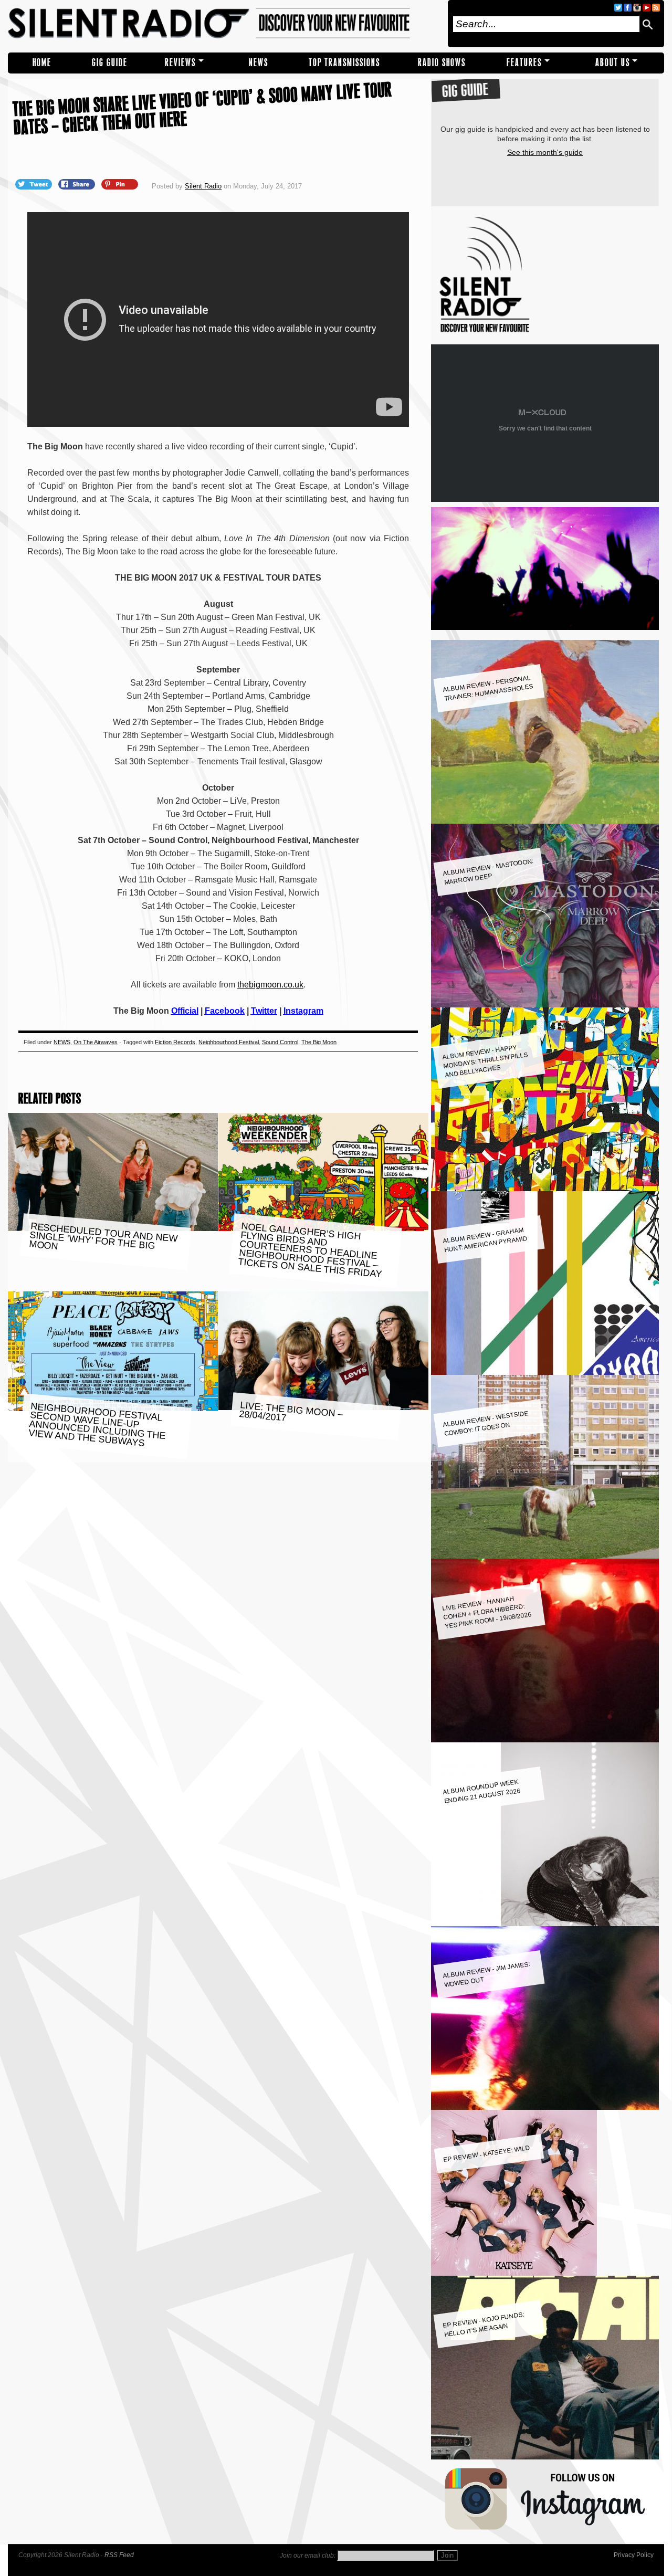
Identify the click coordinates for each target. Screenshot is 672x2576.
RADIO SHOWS (442, 63)
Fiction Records (175, 1042)
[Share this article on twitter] (35, 184)
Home (42, 63)
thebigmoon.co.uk (270, 985)
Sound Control (280, 1042)
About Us (613, 63)
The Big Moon (319, 1042)
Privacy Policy (634, 2555)
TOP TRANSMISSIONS (344, 63)
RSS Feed (119, 2555)
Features (524, 63)
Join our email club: (308, 2556)
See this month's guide (545, 152)
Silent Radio (224, 24)
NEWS (259, 63)
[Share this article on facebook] (78, 184)
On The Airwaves (96, 1042)
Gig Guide (110, 63)
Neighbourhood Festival (229, 1042)
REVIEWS (180, 63)
